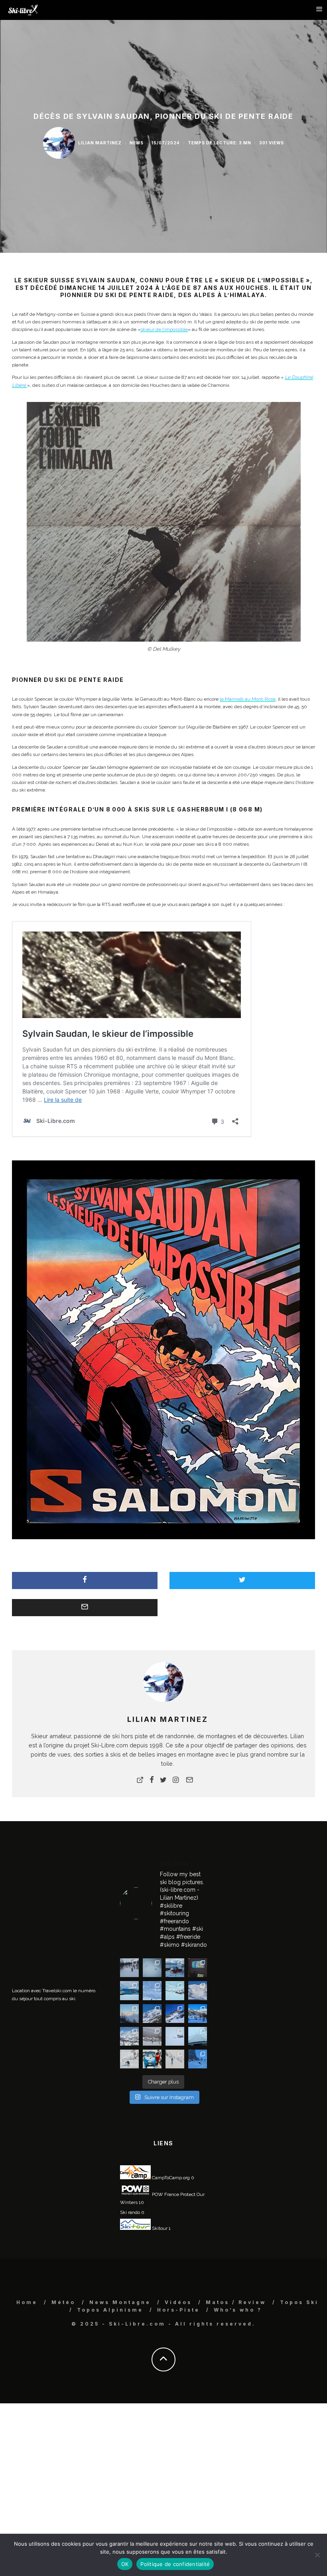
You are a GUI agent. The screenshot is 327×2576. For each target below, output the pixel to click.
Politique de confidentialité (175, 2564)
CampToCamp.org (170, 2178)
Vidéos (178, 2302)
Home (27, 2302)
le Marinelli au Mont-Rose (248, 699)
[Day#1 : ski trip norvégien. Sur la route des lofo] (129, 1990)
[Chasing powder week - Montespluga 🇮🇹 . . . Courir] (198, 2036)
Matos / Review (236, 2302)
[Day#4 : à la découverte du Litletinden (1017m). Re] (152, 1968)
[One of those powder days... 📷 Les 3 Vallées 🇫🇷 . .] (198, 1990)
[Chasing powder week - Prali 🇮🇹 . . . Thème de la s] (152, 2059)
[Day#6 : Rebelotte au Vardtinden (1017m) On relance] (129, 1968)
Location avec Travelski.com (42, 1991)
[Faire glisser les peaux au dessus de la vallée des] (175, 1990)
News (137, 143)
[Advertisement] (72, 1903)
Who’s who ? (238, 2310)
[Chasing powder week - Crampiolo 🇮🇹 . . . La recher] (152, 2036)
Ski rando (130, 2212)
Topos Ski (299, 2302)
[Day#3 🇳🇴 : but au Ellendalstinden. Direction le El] (175, 1968)
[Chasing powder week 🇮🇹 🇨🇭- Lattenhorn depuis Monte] (175, 2036)
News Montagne (120, 2302)
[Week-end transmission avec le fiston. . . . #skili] (152, 1990)
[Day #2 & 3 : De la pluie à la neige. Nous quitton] (198, 1968)
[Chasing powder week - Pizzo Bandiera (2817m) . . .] (198, 2014)
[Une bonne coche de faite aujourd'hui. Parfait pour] (198, 2059)
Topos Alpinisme (110, 2310)
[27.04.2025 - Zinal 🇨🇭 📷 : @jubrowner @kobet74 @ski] (152, 2014)
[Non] (317, 2555)
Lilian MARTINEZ (100, 143)
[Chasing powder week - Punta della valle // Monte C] (129, 2036)
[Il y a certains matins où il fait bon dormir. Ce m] (175, 2059)
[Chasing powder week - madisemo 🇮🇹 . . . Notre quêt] (129, 2059)
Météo (63, 2302)
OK (125, 2564)
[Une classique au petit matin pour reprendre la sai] (129, 2014)
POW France (165, 2194)
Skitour (159, 2228)
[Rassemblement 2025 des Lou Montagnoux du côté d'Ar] (175, 2014)
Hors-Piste (178, 2310)
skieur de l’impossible (164, 329)
